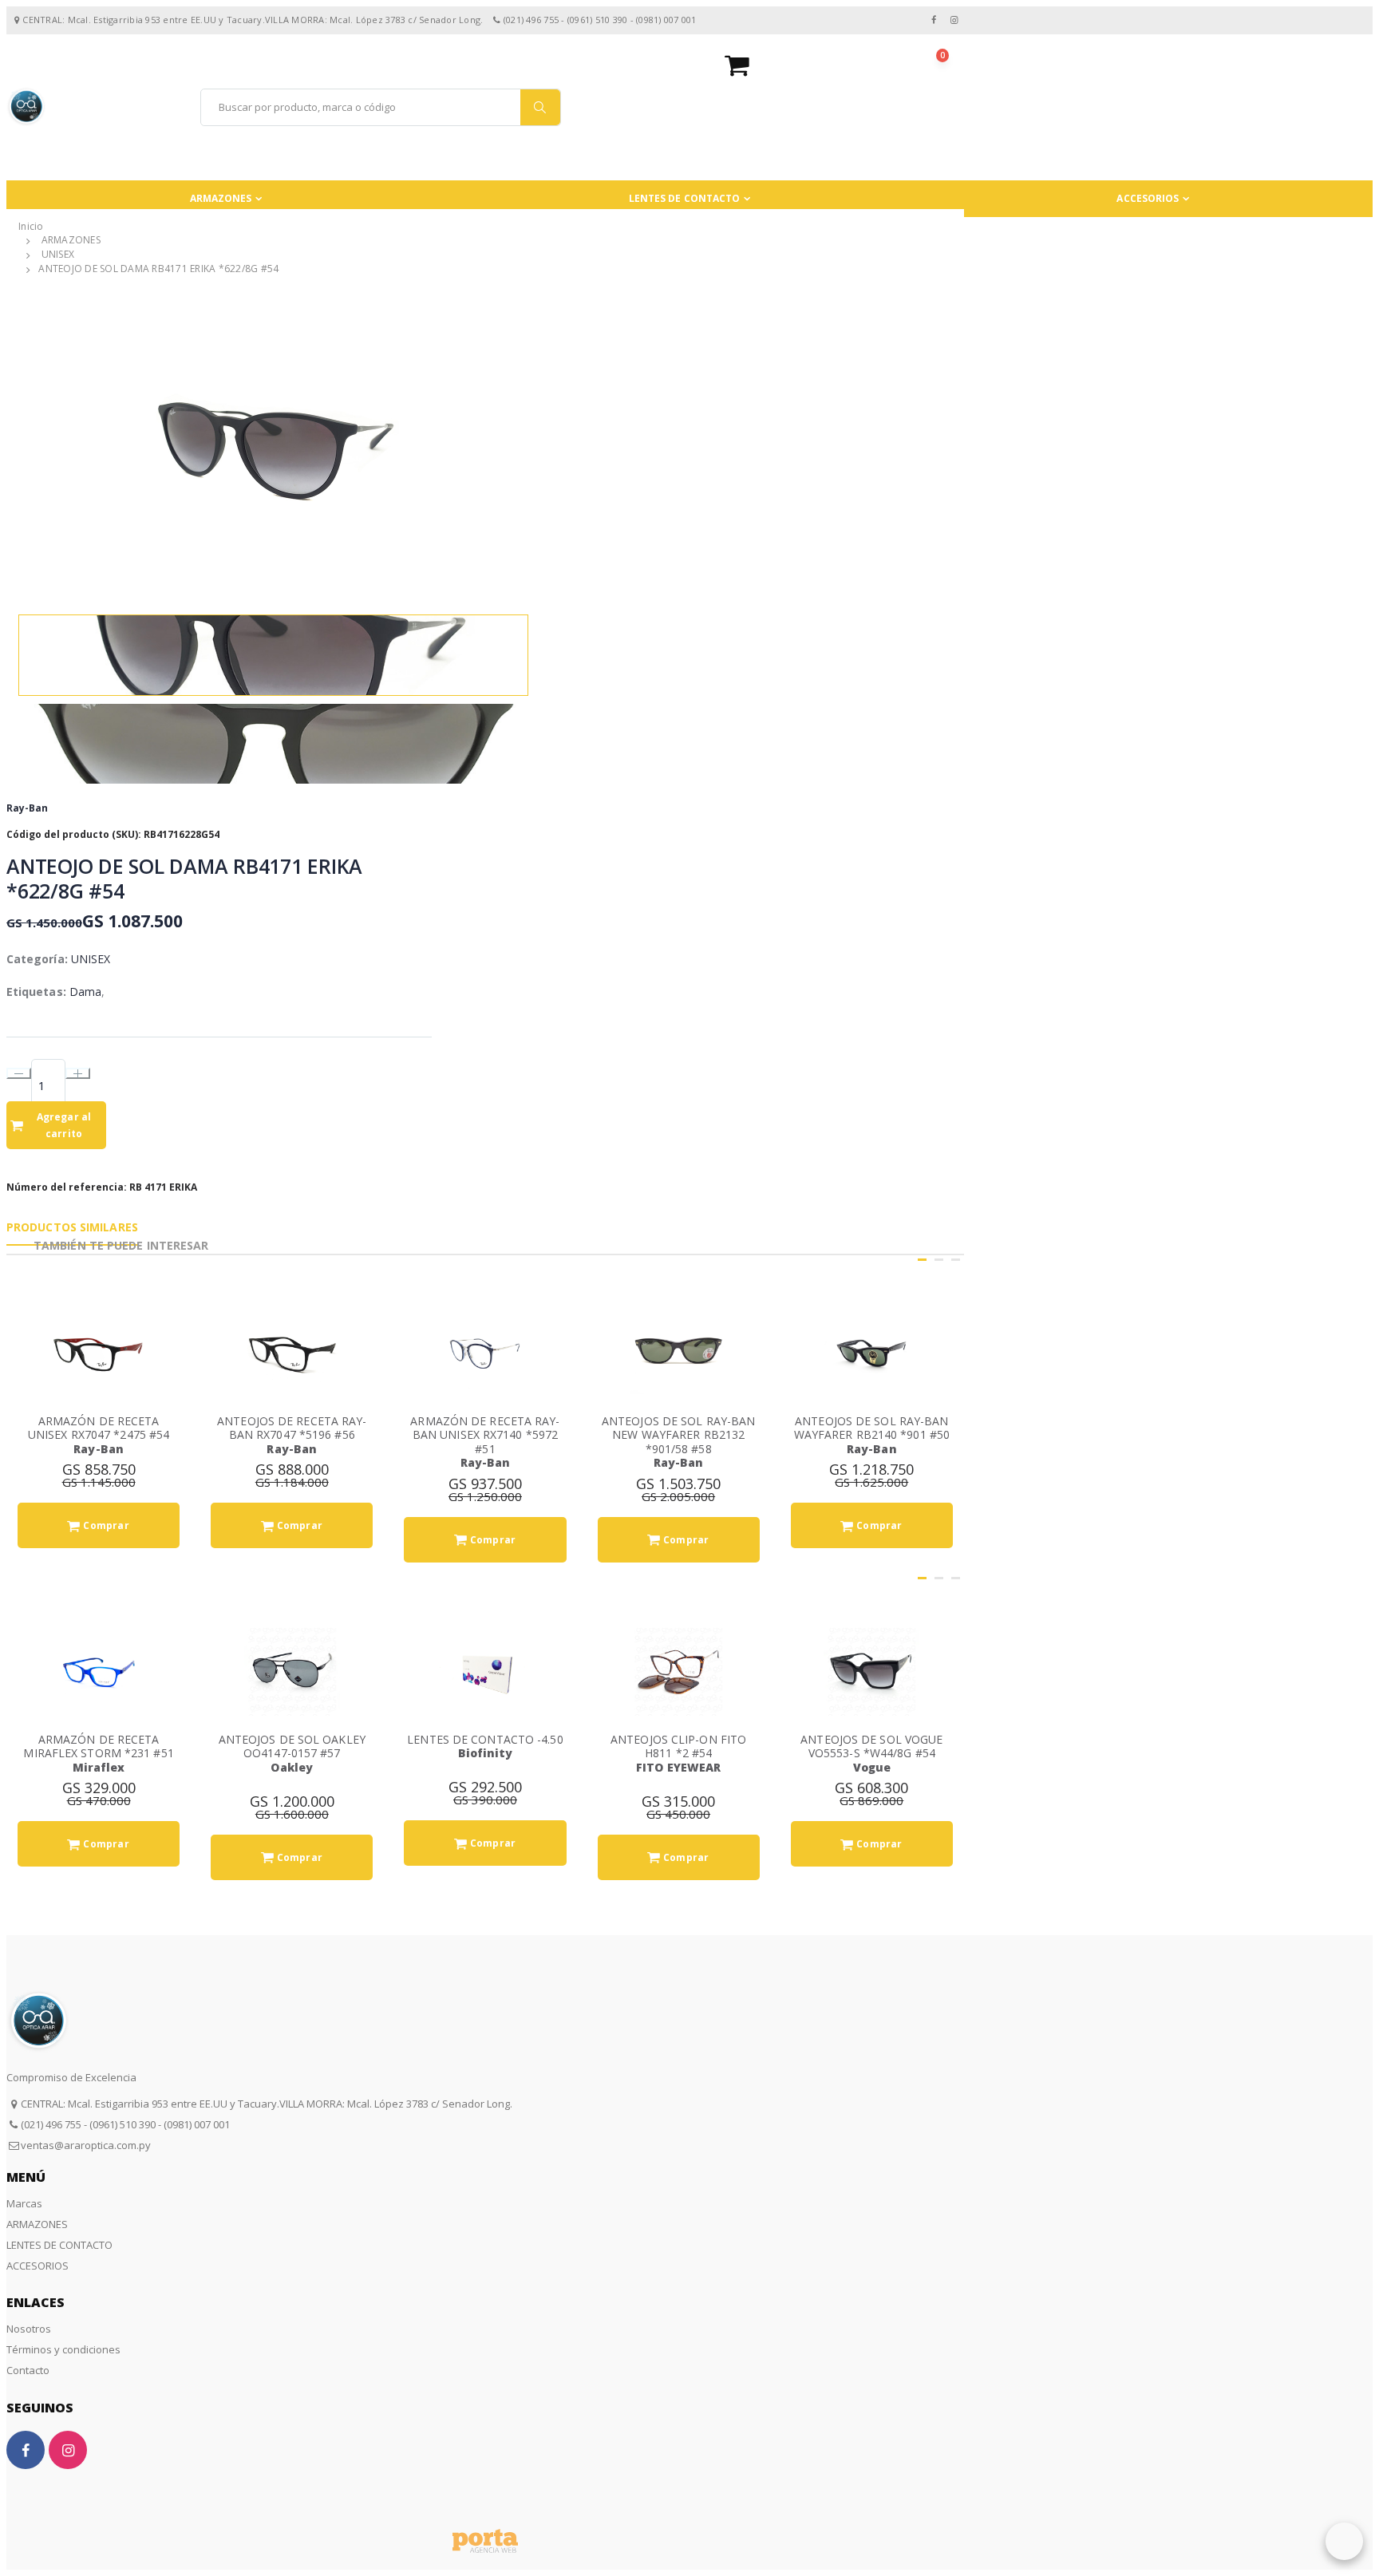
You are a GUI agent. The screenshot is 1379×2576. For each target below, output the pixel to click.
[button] (844, 65)
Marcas (24, 2203)
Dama (85, 992)
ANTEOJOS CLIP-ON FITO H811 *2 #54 (678, 1746)
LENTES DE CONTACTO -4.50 (485, 1739)
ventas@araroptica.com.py (86, 2145)
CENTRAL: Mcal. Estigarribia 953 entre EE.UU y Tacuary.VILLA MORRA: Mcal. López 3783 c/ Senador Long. (267, 2104)
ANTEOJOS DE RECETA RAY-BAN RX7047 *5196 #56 (292, 1428)
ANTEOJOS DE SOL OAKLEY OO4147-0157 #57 (292, 1746)
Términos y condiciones (63, 2349)
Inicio (31, 226)
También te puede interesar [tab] (121, 1245)
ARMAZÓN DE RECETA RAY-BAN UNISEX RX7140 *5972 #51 (485, 1435)
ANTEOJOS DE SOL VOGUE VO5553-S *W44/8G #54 (871, 1746)
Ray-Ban (27, 808)
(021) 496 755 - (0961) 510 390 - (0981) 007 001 (125, 2124)
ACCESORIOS (1148, 198)
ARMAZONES (221, 198)
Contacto (28, 2370)
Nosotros (29, 2329)
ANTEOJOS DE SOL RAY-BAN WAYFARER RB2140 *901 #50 (872, 1428)
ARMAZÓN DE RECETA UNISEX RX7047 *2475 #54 (99, 1428)
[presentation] (19, 447)
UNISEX (58, 255)
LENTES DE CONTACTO (685, 198)
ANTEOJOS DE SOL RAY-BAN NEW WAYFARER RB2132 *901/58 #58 (678, 1435)
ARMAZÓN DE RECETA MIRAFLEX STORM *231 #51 (98, 1746)
